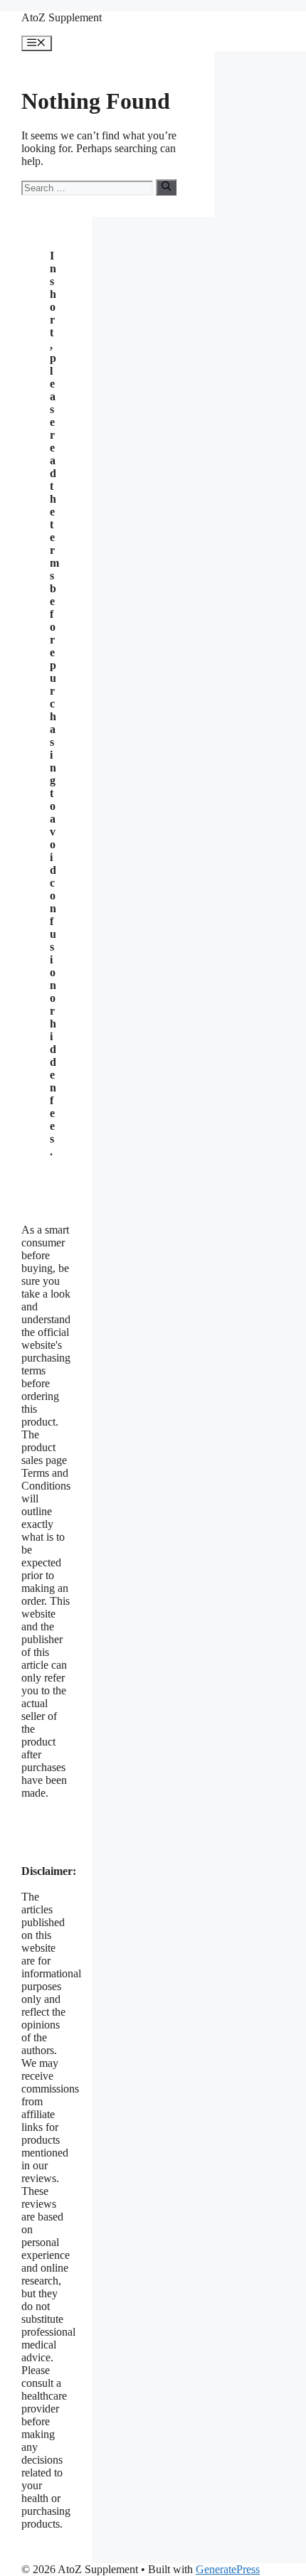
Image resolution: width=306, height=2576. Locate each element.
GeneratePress (228, 2569)
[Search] (166, 187)
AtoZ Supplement (62, 17)
